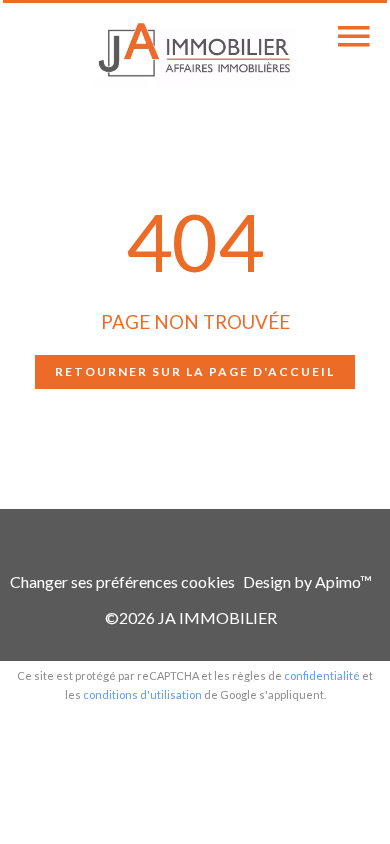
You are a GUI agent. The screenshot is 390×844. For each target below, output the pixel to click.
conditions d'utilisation (142, 694)
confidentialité (322, 675)
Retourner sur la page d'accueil (195, 371)
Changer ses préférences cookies (122, 581)
